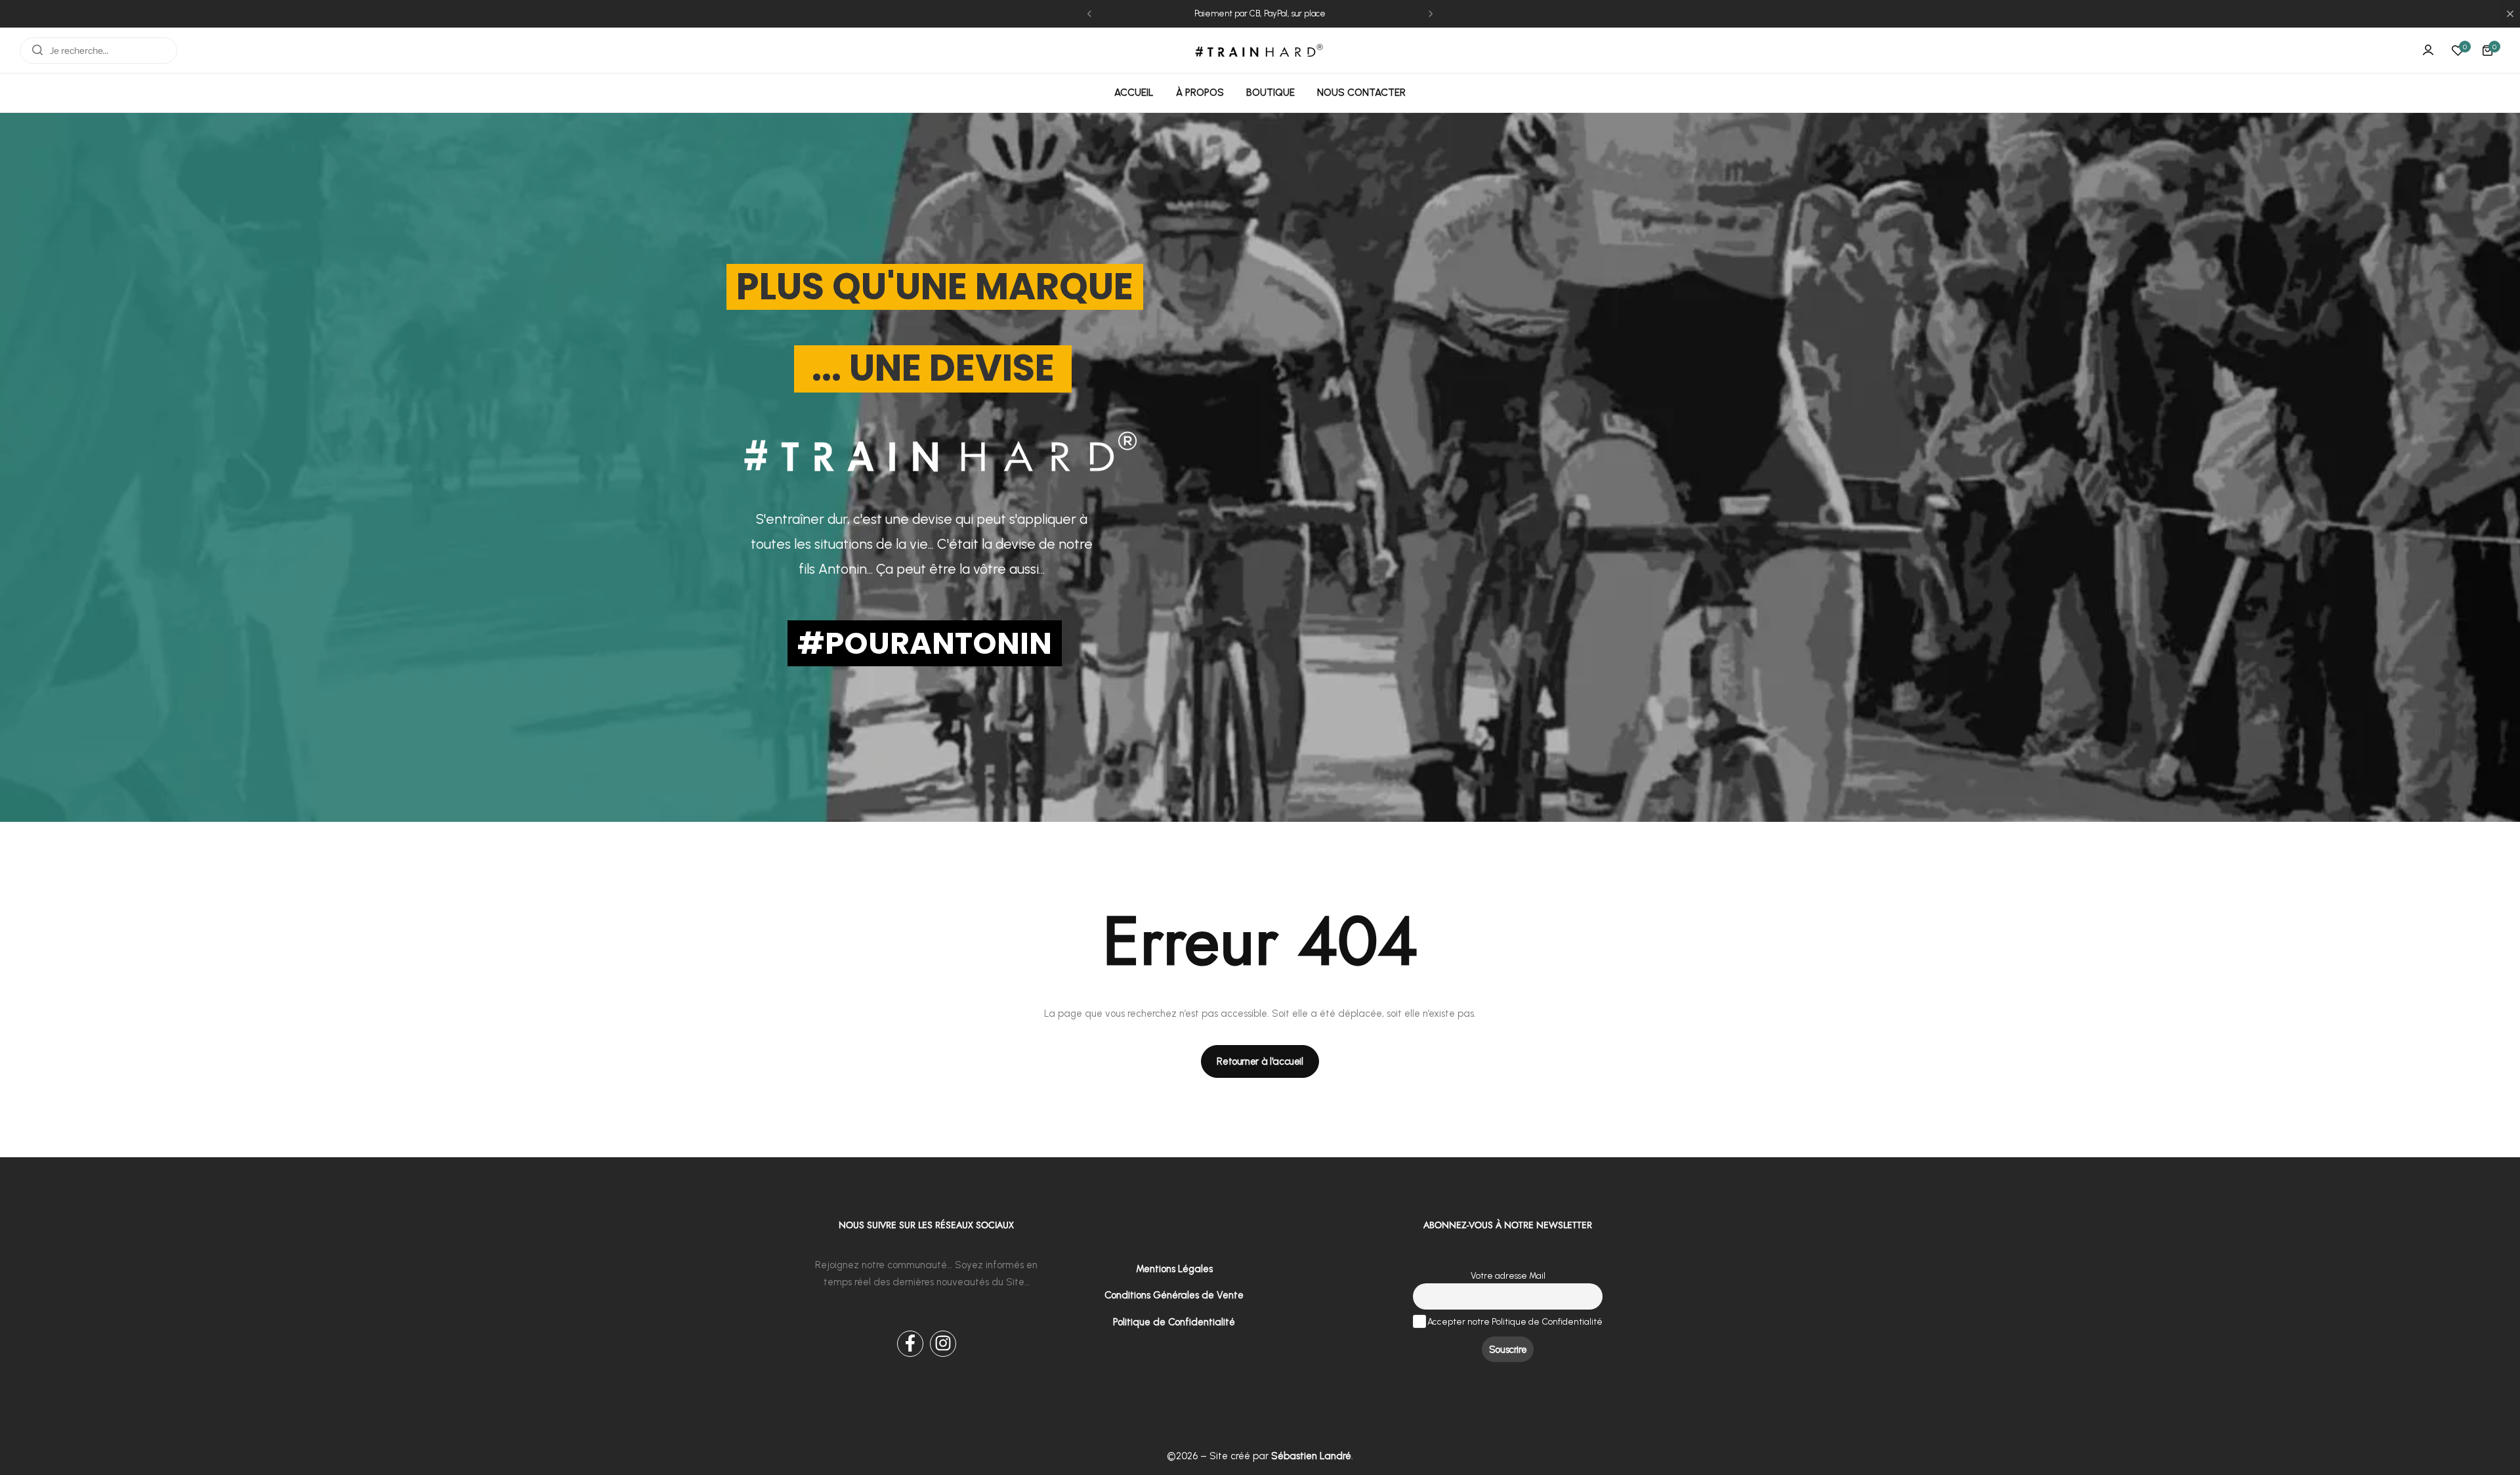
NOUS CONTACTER (1361, 93)
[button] (1089, 14)
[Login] (2428, 51)
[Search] (37, 51)
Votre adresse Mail (1508, 1275)
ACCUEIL (1134, 93)
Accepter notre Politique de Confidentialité (1514, 1321)
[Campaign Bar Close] (2510, 14)
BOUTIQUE (1270, 93)
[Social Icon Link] (910, 1344)
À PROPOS (1200, 93)
